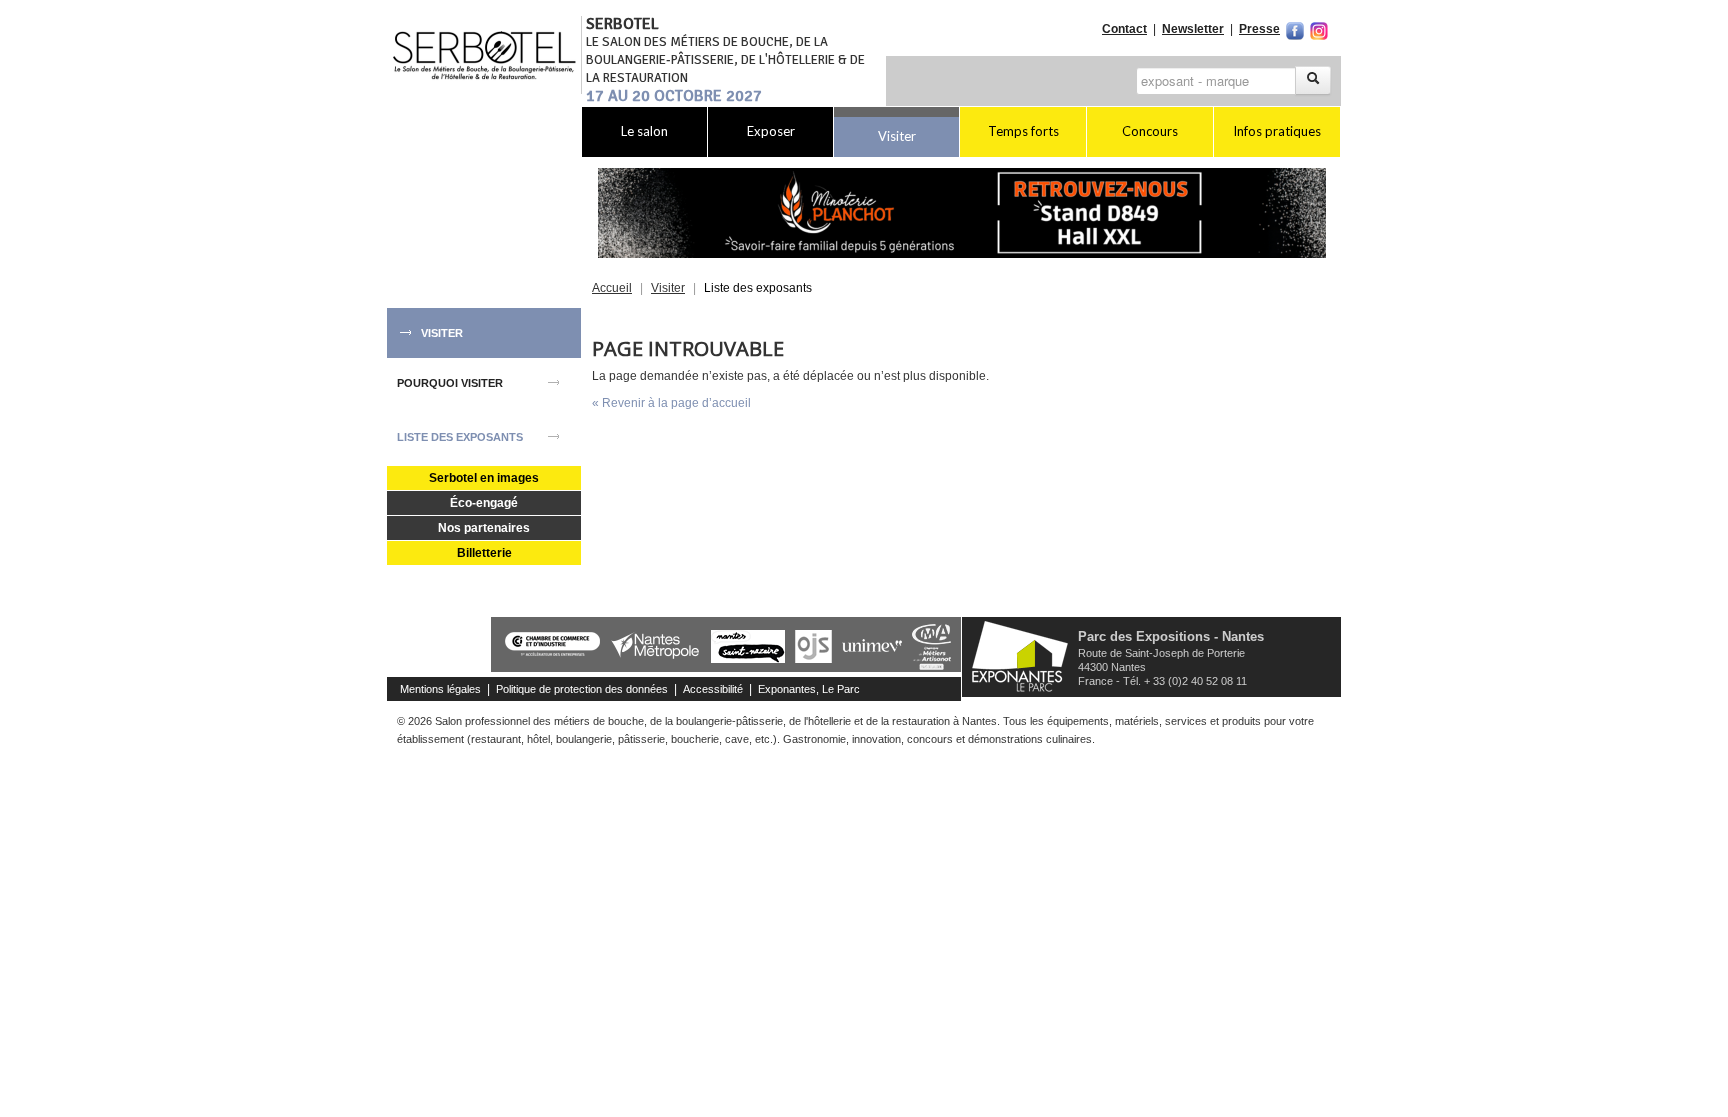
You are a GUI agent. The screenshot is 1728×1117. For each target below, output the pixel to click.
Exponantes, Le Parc (809, 689)
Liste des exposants (460, 437)
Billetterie (484, 553)
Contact (1124, 29)
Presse (1259, 29)
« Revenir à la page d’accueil (671, 403)
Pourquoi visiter (450, 383)
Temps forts (1023, 131)
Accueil (612, 288)
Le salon (644, 131)
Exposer (771, 131)
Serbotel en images (484, 478)
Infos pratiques (1277, 131)
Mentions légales (440, 689)
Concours (1150, 131)
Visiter (897, 136)
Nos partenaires (484, 528)
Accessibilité (713, 689)
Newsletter (1193, 29)
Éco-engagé (484, 503)
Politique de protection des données (582, 689)
